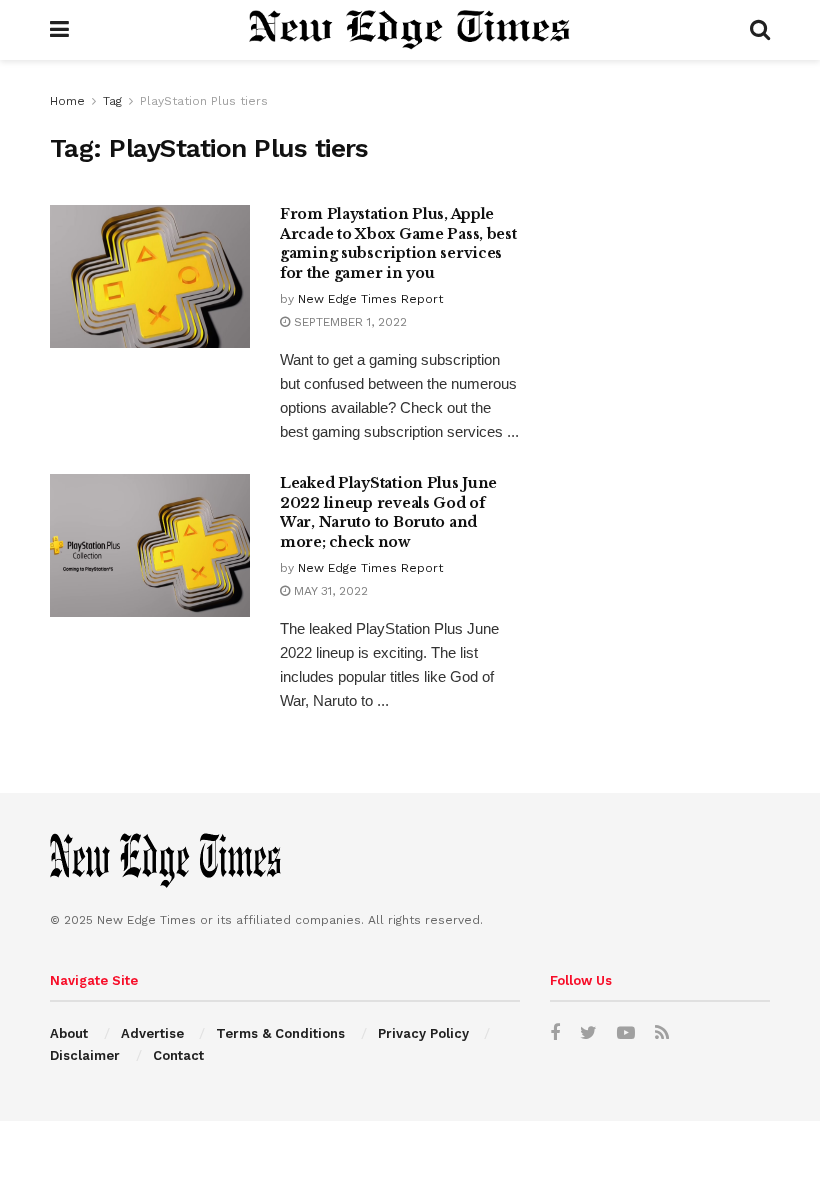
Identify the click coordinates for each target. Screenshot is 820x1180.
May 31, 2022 (329, 591)
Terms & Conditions (280, 1033)
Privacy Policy (423, 1033)
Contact (178, 1055)
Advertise (152, 1033)
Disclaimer (85, 1055)
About (69, 1033)
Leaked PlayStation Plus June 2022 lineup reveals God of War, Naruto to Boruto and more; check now (388, 512)
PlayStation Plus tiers (204, 101)
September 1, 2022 (348, 322)
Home (67, 101)
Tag (112, 101)
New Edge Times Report (370, 299)
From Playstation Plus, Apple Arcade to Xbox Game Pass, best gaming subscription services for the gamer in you (398, 243)
